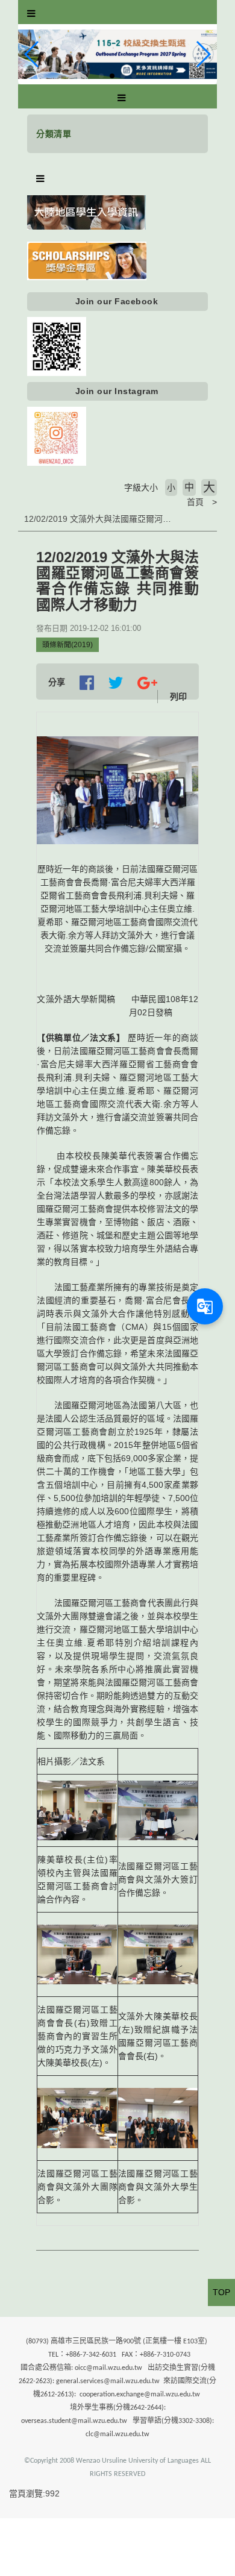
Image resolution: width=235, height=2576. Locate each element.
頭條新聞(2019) (67, 645)
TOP (221, 2292)
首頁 (195, 502)
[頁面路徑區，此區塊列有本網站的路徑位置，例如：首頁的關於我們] (21, 502)
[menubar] (31, 14)
